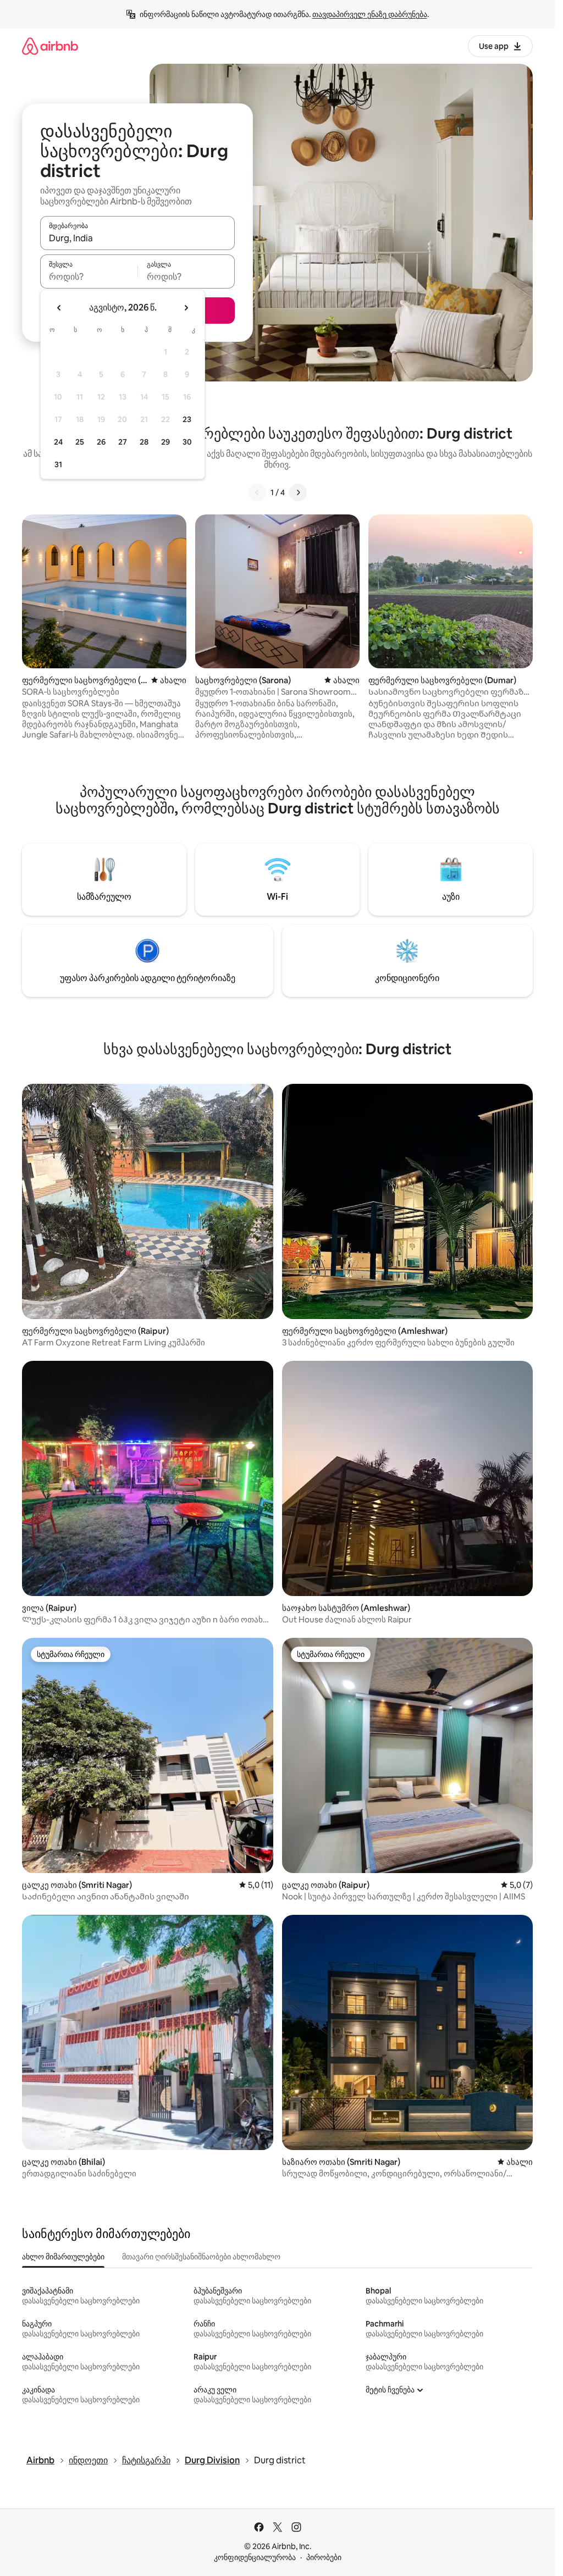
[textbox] (89, 276)
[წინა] (257, 492)
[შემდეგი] (298, 492)
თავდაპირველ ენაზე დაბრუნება (370, 14)
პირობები (324, 2557)
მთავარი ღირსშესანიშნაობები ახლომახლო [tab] (201, 2257)
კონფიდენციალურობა (255, 2557)
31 (58, 464)
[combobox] (137, 238)
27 (123, 442)
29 (165, 442)
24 (58, 442)
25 (80, 442)
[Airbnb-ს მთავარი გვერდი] (50, 46)
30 (187, 442)
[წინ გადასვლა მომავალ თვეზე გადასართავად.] (186, 308)
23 (187, 419)
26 (101, 442)
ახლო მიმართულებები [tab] (63, 2257)
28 (144, 442)
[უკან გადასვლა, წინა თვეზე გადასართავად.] (59, 308)
